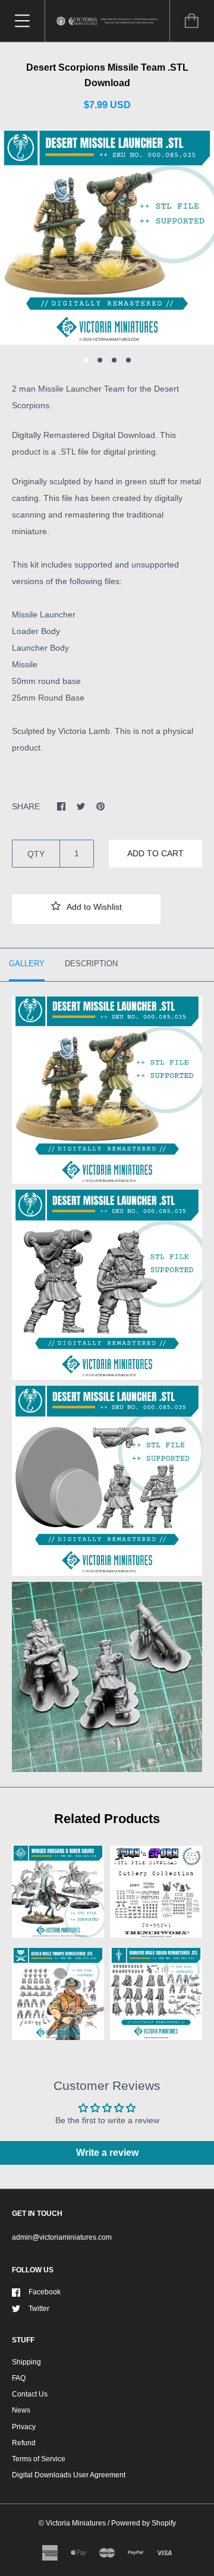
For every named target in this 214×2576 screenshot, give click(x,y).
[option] (107, 238)
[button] (86, 909)
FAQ (19, 2378)
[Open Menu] (22, 21)
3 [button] (114, 360)
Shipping (26, 2362)
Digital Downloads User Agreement (69, 2475)
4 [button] (128, 360)
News (21, 2410)
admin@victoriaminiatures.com (62, 2237)
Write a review (107, 2153)
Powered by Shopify (144, 2523)
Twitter (39, 2309)
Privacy (24, 2427)
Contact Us (30, 2394)
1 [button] (86, 360)
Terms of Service (39, 2459)
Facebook (45, 2292)
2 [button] (100, 360)
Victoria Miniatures (76, 2523)
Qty (36, 854)
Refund (24, 2443)
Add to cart (155, 853)
